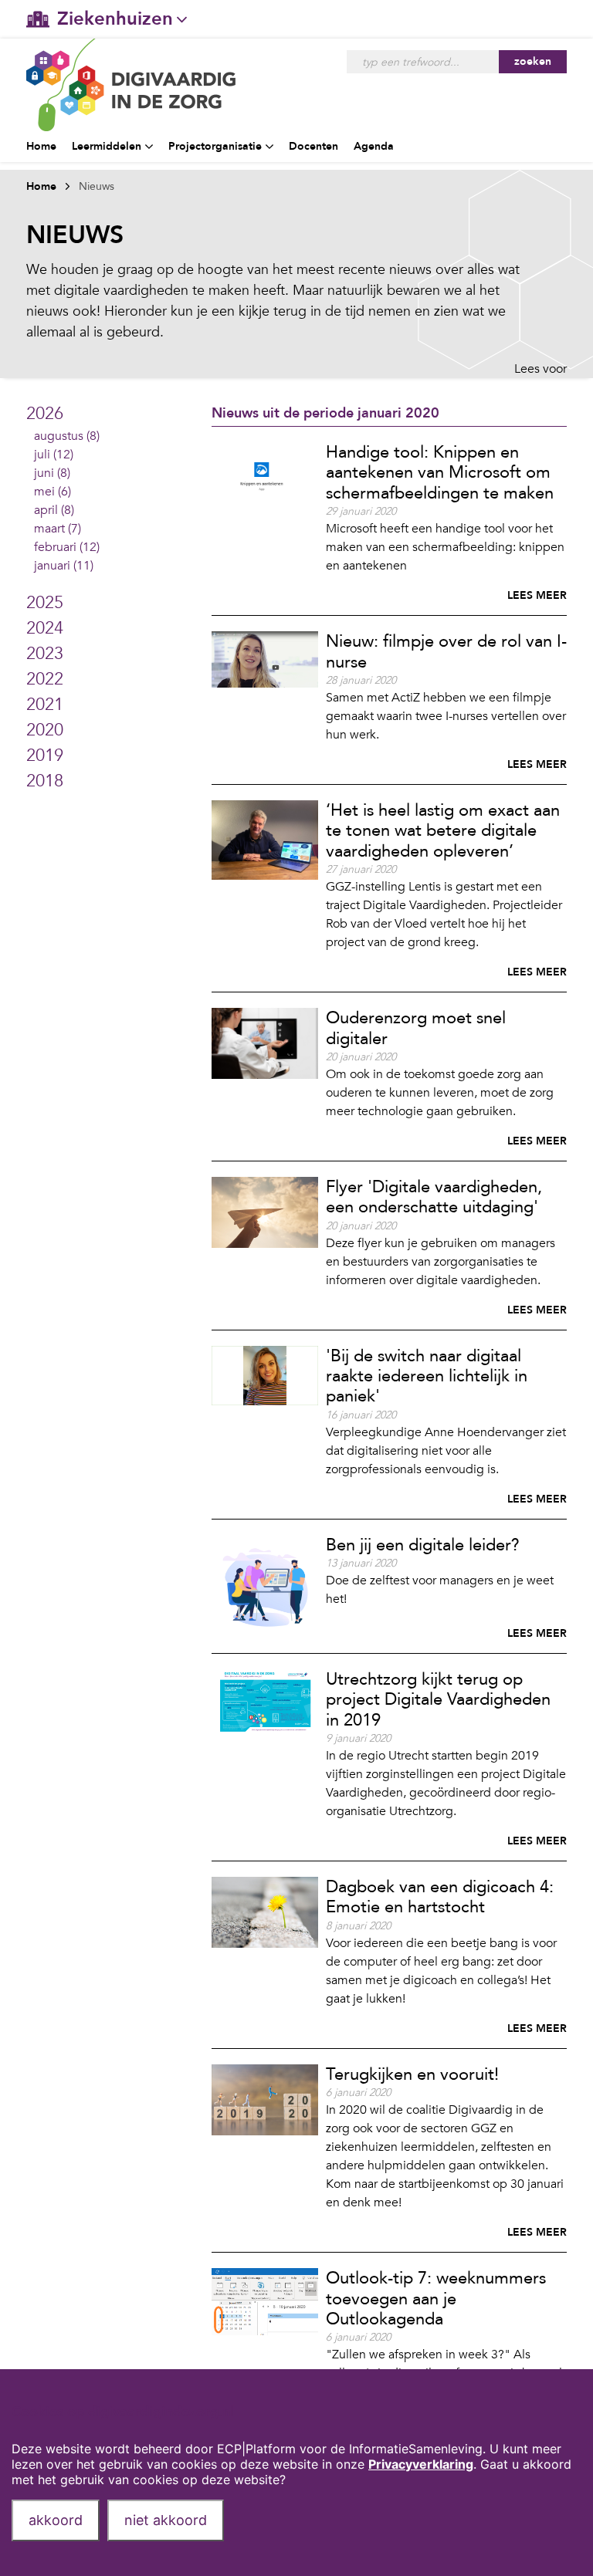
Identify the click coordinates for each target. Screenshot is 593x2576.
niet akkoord (166, 2520)
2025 (45, 603)
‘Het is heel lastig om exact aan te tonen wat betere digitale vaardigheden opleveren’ (443, 831)
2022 (45, 679)
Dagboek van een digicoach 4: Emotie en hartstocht (440, 1897)
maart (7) (58, 529)
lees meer (537, 595)
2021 (45, 705)
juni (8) (52, 473)
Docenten (313, 146)
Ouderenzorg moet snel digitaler (416, 1028)
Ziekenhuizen (115, 19)
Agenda (374, 146)
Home (41, 146)
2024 (45, 628)
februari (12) (67, 547)
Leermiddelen (107, 146)
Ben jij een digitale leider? (423, 1545)
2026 (45, 414)
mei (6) (53, 492)
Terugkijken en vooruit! (412, 2074)
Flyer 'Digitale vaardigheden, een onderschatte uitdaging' (434, 1197)
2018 (45, 781)
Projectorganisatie (215, 146)
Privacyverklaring (421, 2464)
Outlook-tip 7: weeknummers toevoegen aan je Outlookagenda (436, 2299)
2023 (45, 654)
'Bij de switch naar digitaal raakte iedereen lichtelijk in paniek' (427, 1376)
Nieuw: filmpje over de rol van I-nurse (446, 651)
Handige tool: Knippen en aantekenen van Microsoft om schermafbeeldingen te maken (440, 473)
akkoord (56, 2520)
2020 (45, 730)
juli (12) (54, 455)
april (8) (54, 510)
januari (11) (64, 566)
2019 (45, 756)
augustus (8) (67, 436)
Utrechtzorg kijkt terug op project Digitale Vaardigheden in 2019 (438, 1700)
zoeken (533, 61)
